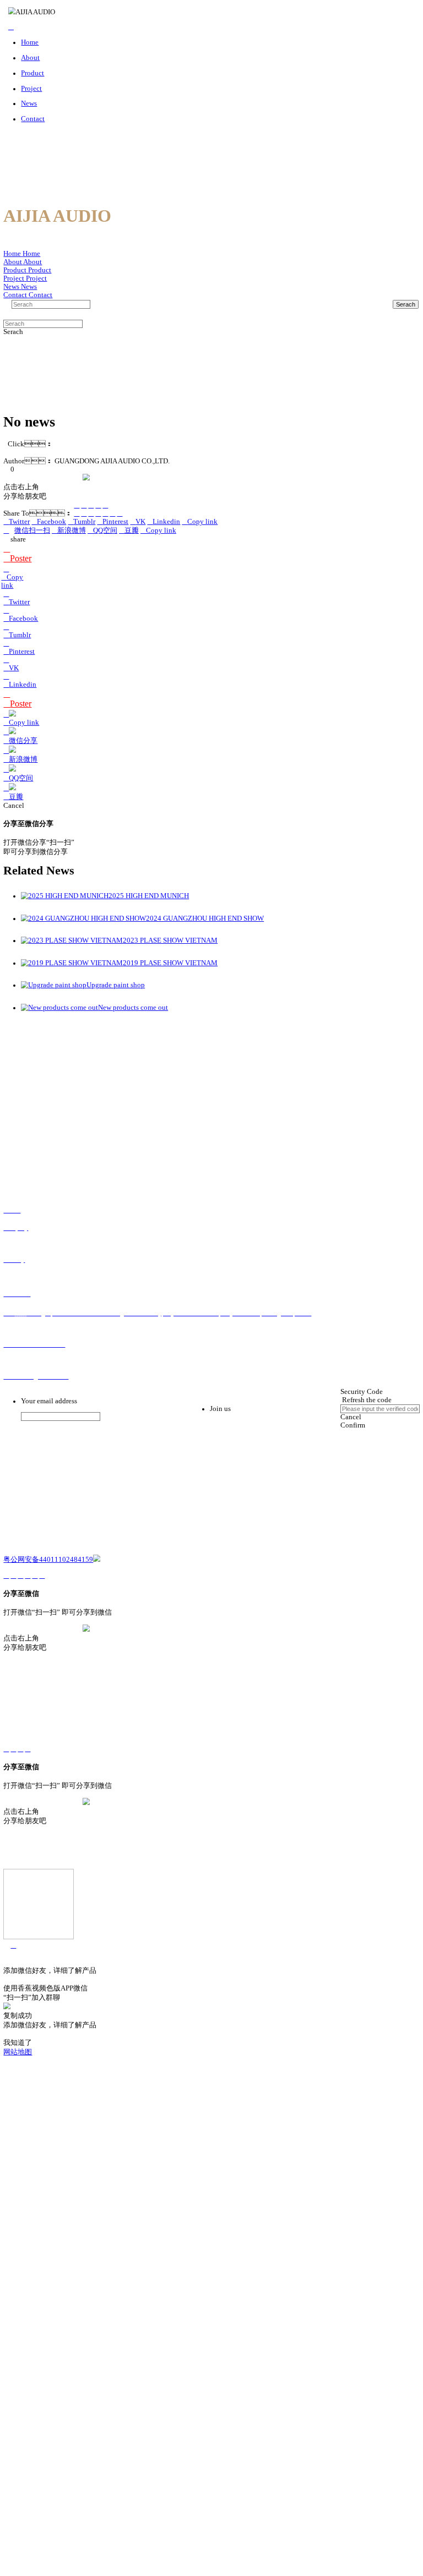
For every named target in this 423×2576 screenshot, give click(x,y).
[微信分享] (77, 505)
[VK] (105, 513)
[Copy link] (105, 505)
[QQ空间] (91, 505)
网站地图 (18, 2052)
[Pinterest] (98, 513)
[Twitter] (77, 513)
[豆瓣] (98, 505)
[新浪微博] (84, 505)
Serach (406, 304)
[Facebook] (84, 513)
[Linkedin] (112, 513)
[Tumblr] (91, 513)
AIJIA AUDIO (35, 12)
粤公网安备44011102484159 (48, 1560)
